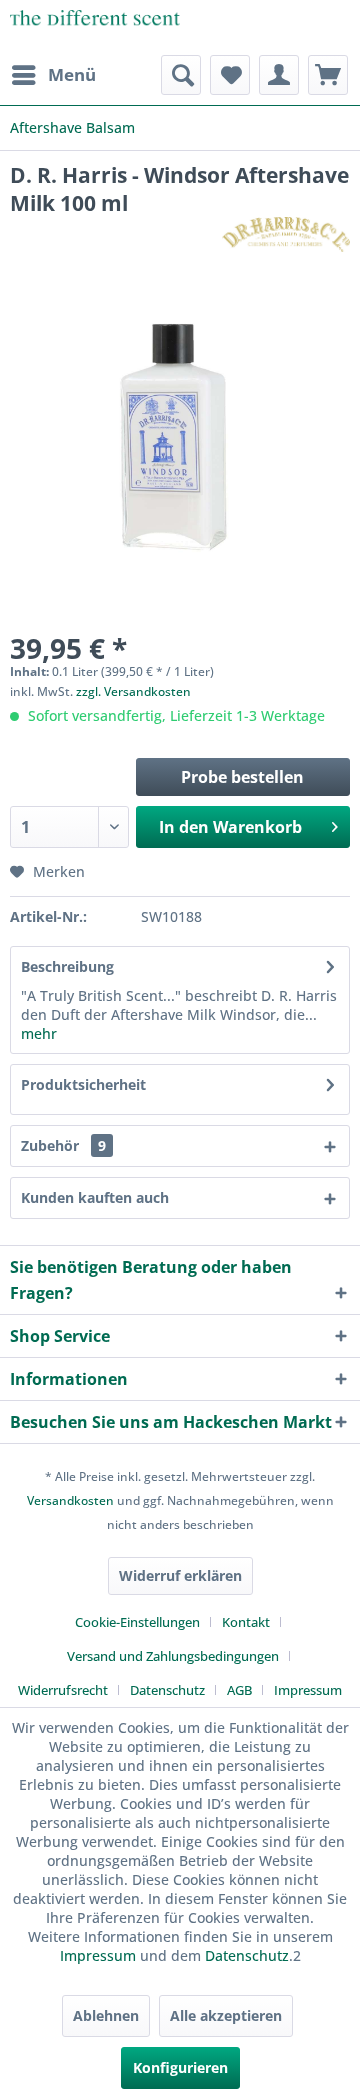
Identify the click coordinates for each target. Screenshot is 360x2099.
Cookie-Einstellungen (137, 1622)
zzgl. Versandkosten (133, 691)
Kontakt (246, 1622)
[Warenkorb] (328, 75)
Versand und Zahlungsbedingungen (173, 1656)
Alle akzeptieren (226, 2015)
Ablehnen (106, 2015)
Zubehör (63, 1145)
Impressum (308, 1690)
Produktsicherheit (83, 1084)
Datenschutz (167, 1690)
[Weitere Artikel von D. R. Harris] (286, 234)
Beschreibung (67, 966)
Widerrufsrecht (63, 1690)
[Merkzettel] (230, 75)
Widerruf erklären (180, 1575)
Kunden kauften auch (95, 1197)
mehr (39, 1033)
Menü (72, 74)
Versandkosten (70, 1500)
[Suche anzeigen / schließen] (181, 75)
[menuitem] (53, 75)
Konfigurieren (180, 2067)
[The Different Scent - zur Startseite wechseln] (95, 27)
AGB (239, 1690)
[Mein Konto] (279, 75)
